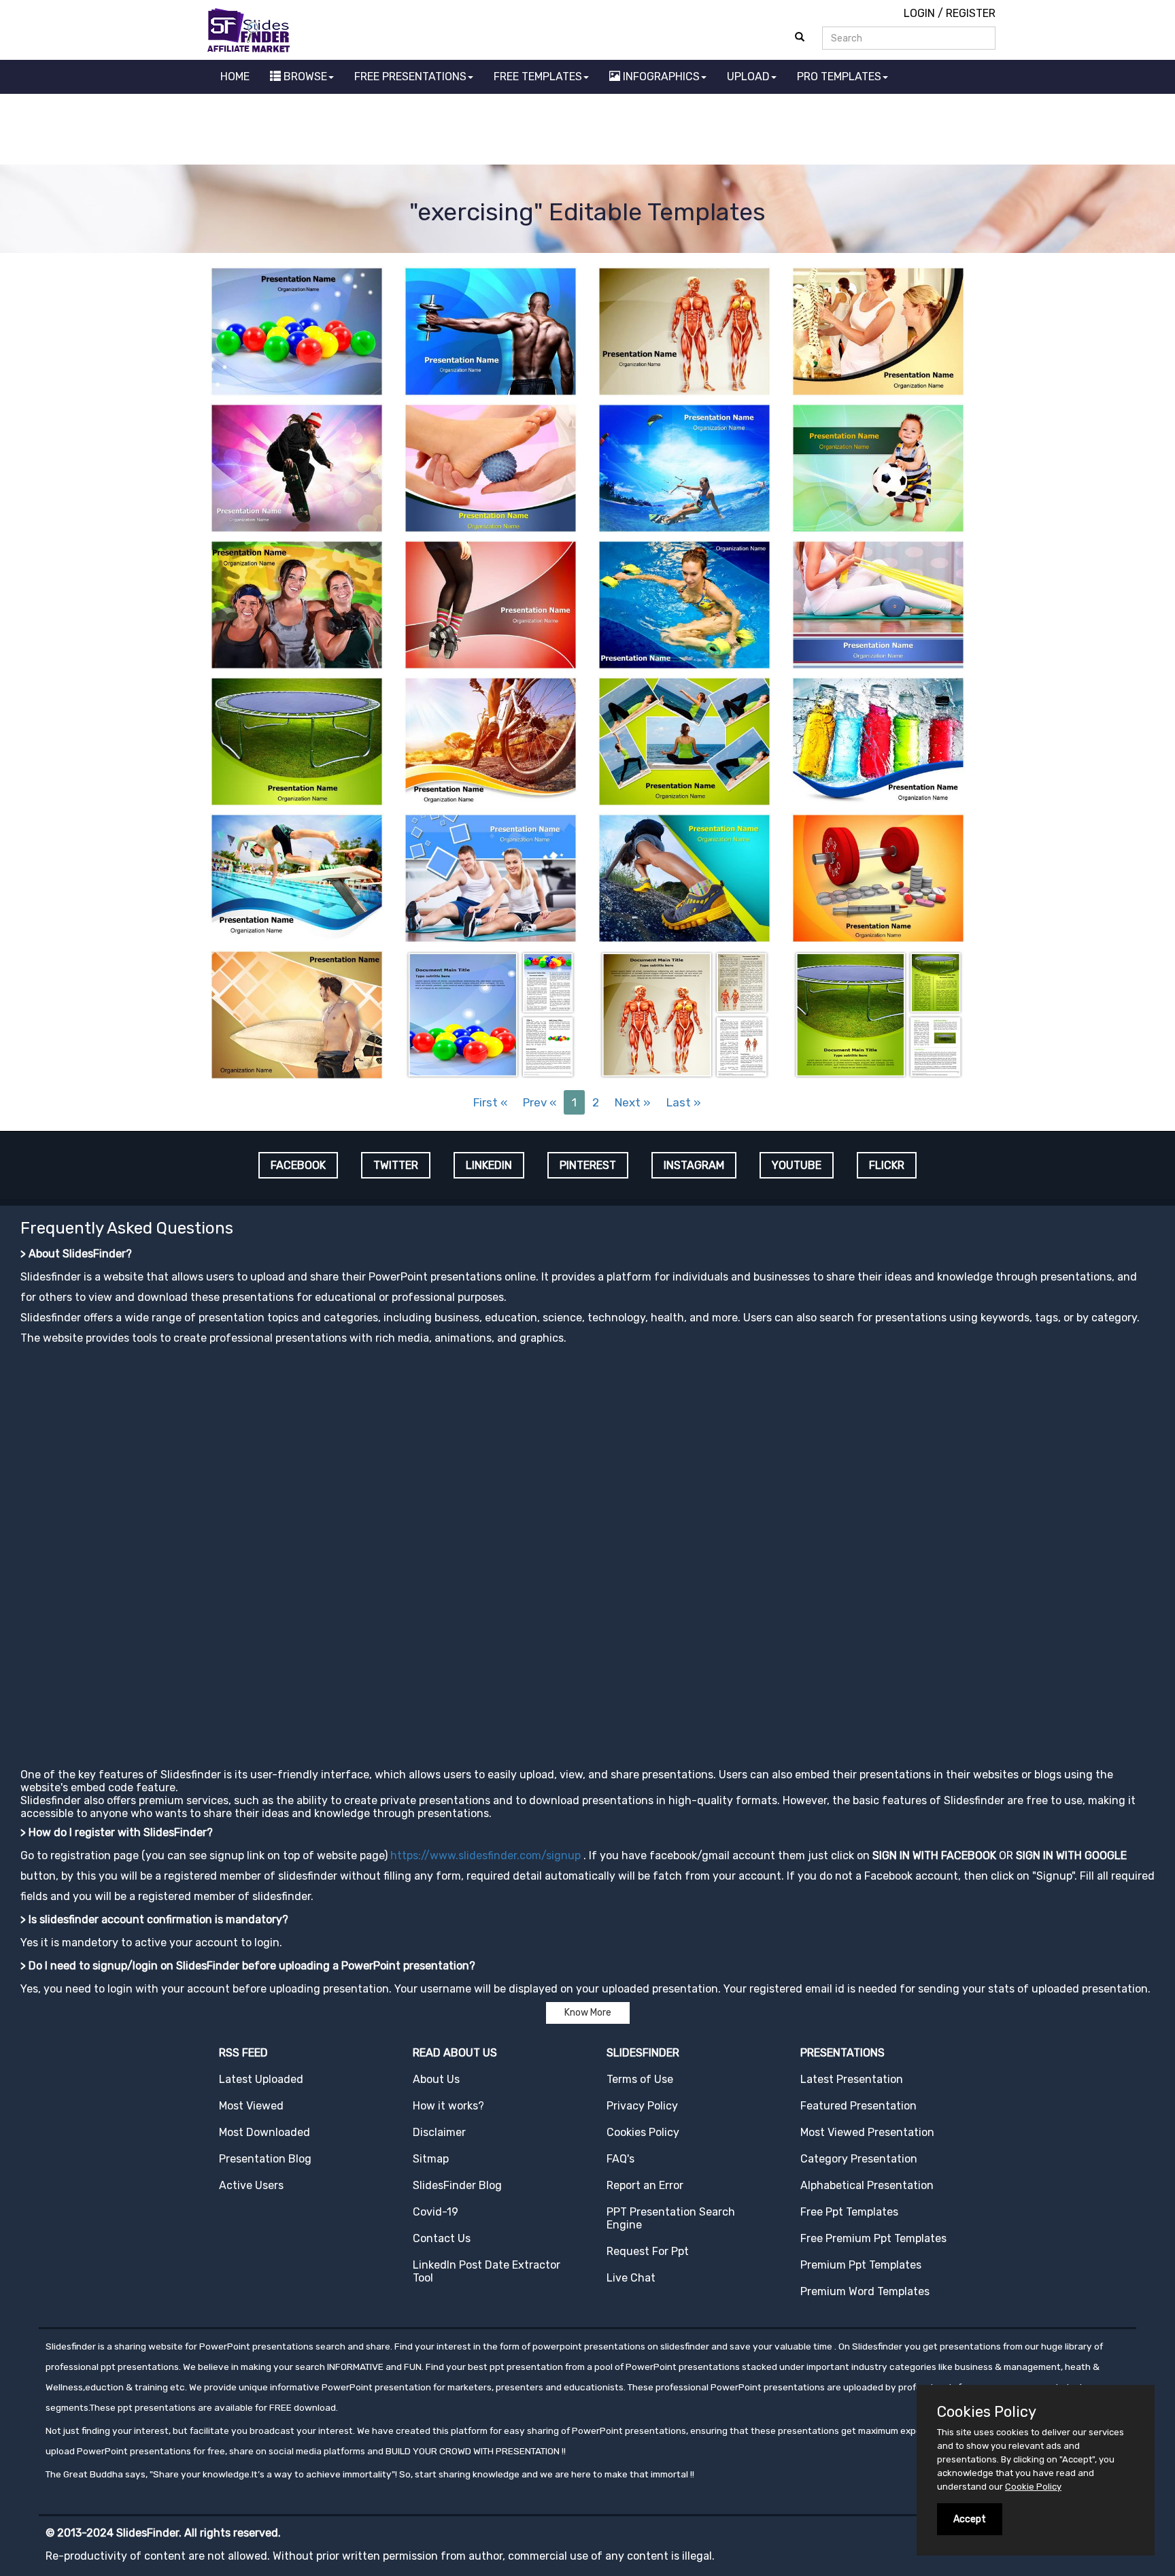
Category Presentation (859, 2159)
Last (684, 1102)
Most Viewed (251, 2106)
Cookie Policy (1033, 2487)
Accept (970, 2519)
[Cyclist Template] (491, 740)
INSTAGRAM (694, 1165)
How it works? (448, 2106)
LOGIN (919, 13)
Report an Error (645, 2185)
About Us (436, 2079)
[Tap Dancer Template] (491, 604)
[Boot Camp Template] (297, 604)
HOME (235, 77)
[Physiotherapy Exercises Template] (878, 604)
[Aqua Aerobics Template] (684, 604)
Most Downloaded (265, 2132)
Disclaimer (439, 2132)
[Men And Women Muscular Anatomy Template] (684, 330)
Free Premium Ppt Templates (873, 2238)
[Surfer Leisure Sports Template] (297, 1014)
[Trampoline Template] (297, 740)
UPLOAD (748, 77)
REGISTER (971, 13)
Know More (588, 2013)
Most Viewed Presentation (867, 2132)
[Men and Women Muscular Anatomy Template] (684, 1014)
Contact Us (442, 2238)
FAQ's (620, 2159)
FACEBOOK (298, 1165)
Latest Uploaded (261, 2079)
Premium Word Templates (865, 2291)
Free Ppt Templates (849, 2212)
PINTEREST (588, 1165)
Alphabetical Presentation (867, 2185)
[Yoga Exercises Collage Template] (684, 740)
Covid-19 (436, 2212)
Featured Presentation (858, 2106)
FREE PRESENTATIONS (410, 77)
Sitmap (431, 2159)
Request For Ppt (648, 2251)
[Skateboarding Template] (297, 467)
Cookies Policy (643, 2132)
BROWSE (304, 77)
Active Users (251, 2185)
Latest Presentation (852, 2079)
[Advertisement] (587, 131)
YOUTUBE (797, 1165)
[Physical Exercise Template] (491, 877)
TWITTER (396, 1165)
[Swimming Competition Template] (297, 877)
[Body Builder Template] (491, 330)
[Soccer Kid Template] (878, 467)
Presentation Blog (265, 2159)
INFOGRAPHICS (660, 77)
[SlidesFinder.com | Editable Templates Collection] (255, 30)
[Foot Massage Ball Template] (491, 467)
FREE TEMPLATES (538, 77)
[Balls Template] (297, 330)
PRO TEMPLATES (839, 77)
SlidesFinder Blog (457, 2185)
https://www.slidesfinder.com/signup (486, 1855)
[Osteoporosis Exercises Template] (878, 330)
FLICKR (887, 1165)
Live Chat (631, 2278)
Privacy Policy (642, 2106)
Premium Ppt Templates (861, 2265)
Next (633, 1102)
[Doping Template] (878, 877)
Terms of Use (640, 2079)
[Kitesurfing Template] (684, 467)
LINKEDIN (489, 1165)
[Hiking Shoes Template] (684, 877)
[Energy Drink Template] (878, 740)
